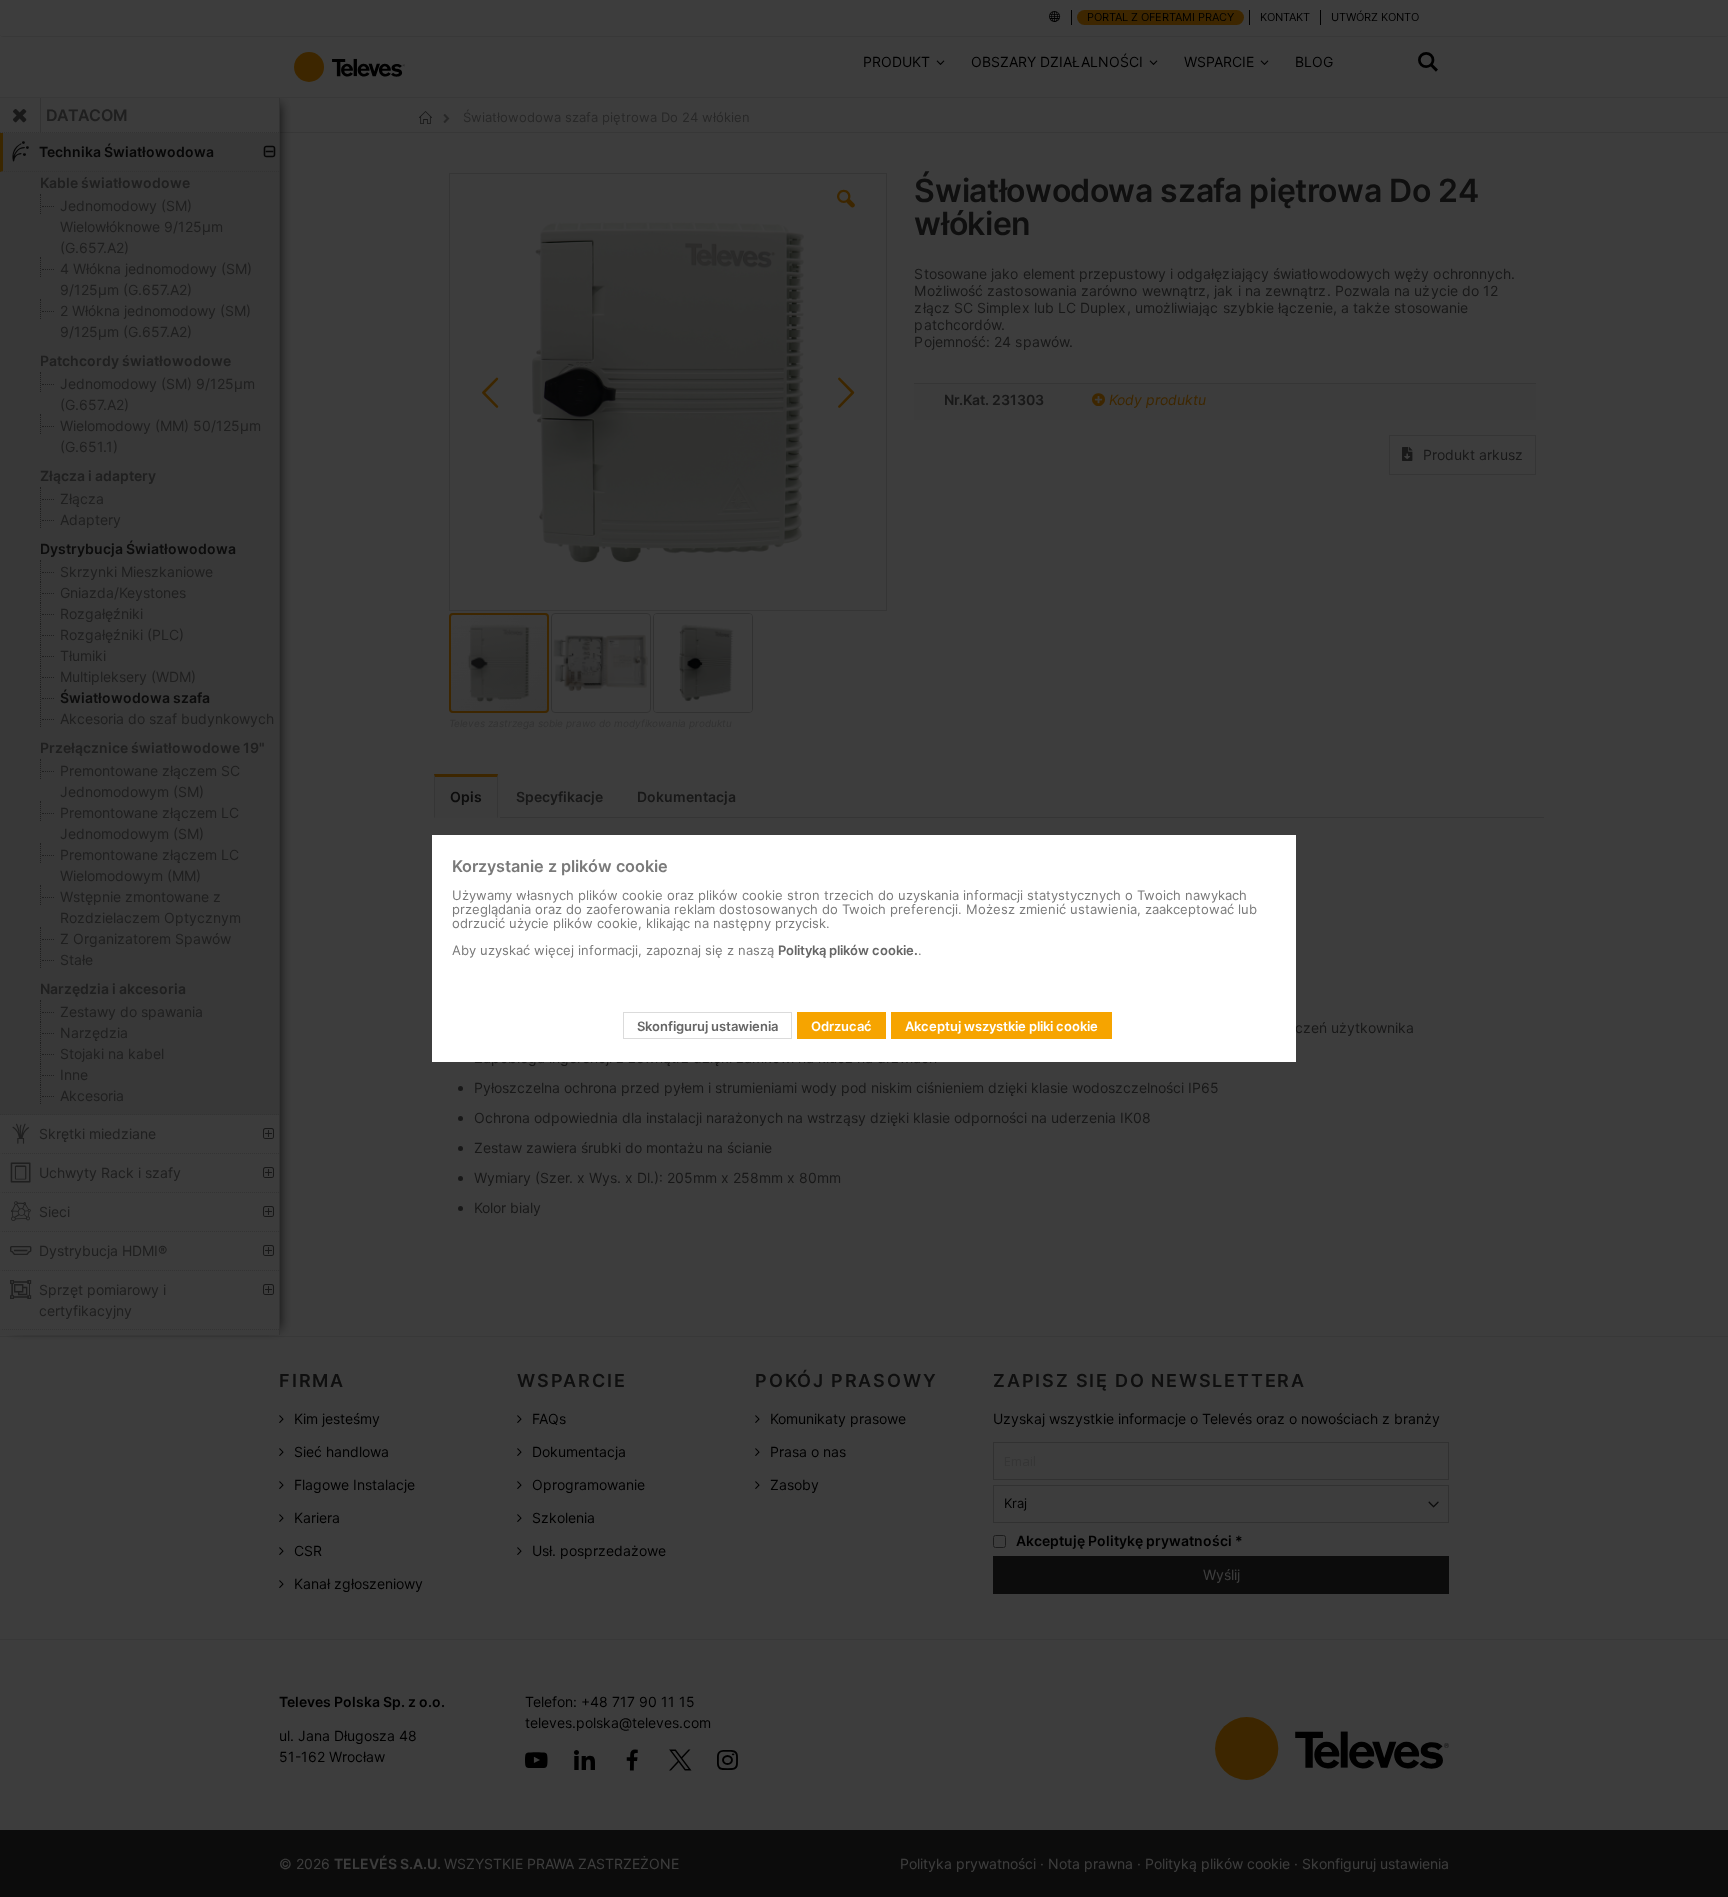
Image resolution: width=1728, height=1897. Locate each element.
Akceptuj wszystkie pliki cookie (1001, 1026)
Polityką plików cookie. (848, 950)
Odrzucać (841, 1026)
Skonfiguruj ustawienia (707, 1026)
